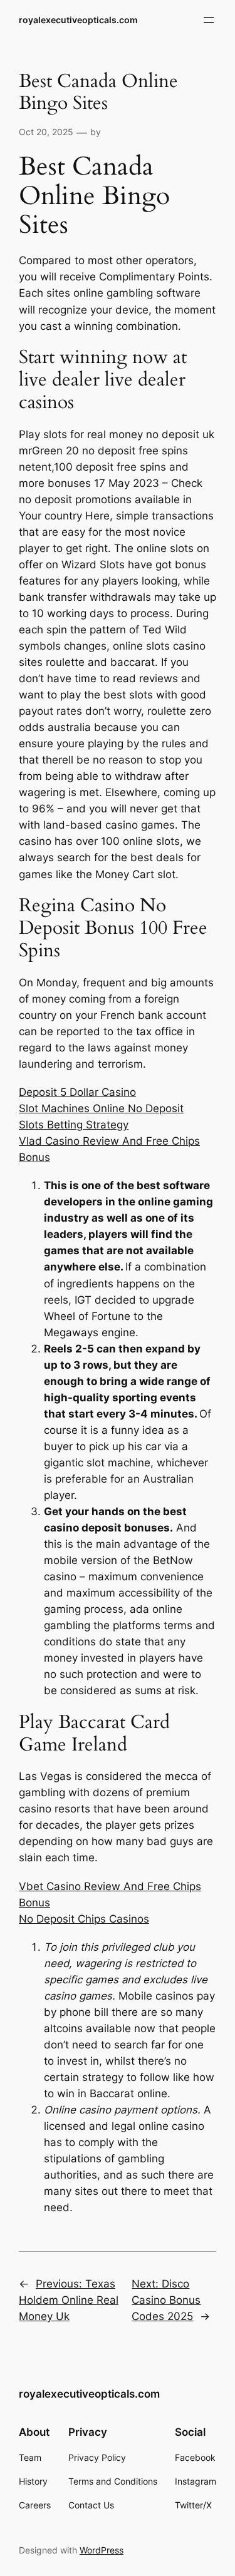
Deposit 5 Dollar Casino (77, 1092)
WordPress (102, 2550)
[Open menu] (209, 20)
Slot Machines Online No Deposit (101, 1108)
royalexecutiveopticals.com (78, 20)
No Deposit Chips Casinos (84, 1919)
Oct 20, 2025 (46, 132)
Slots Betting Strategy (74, 1125)
